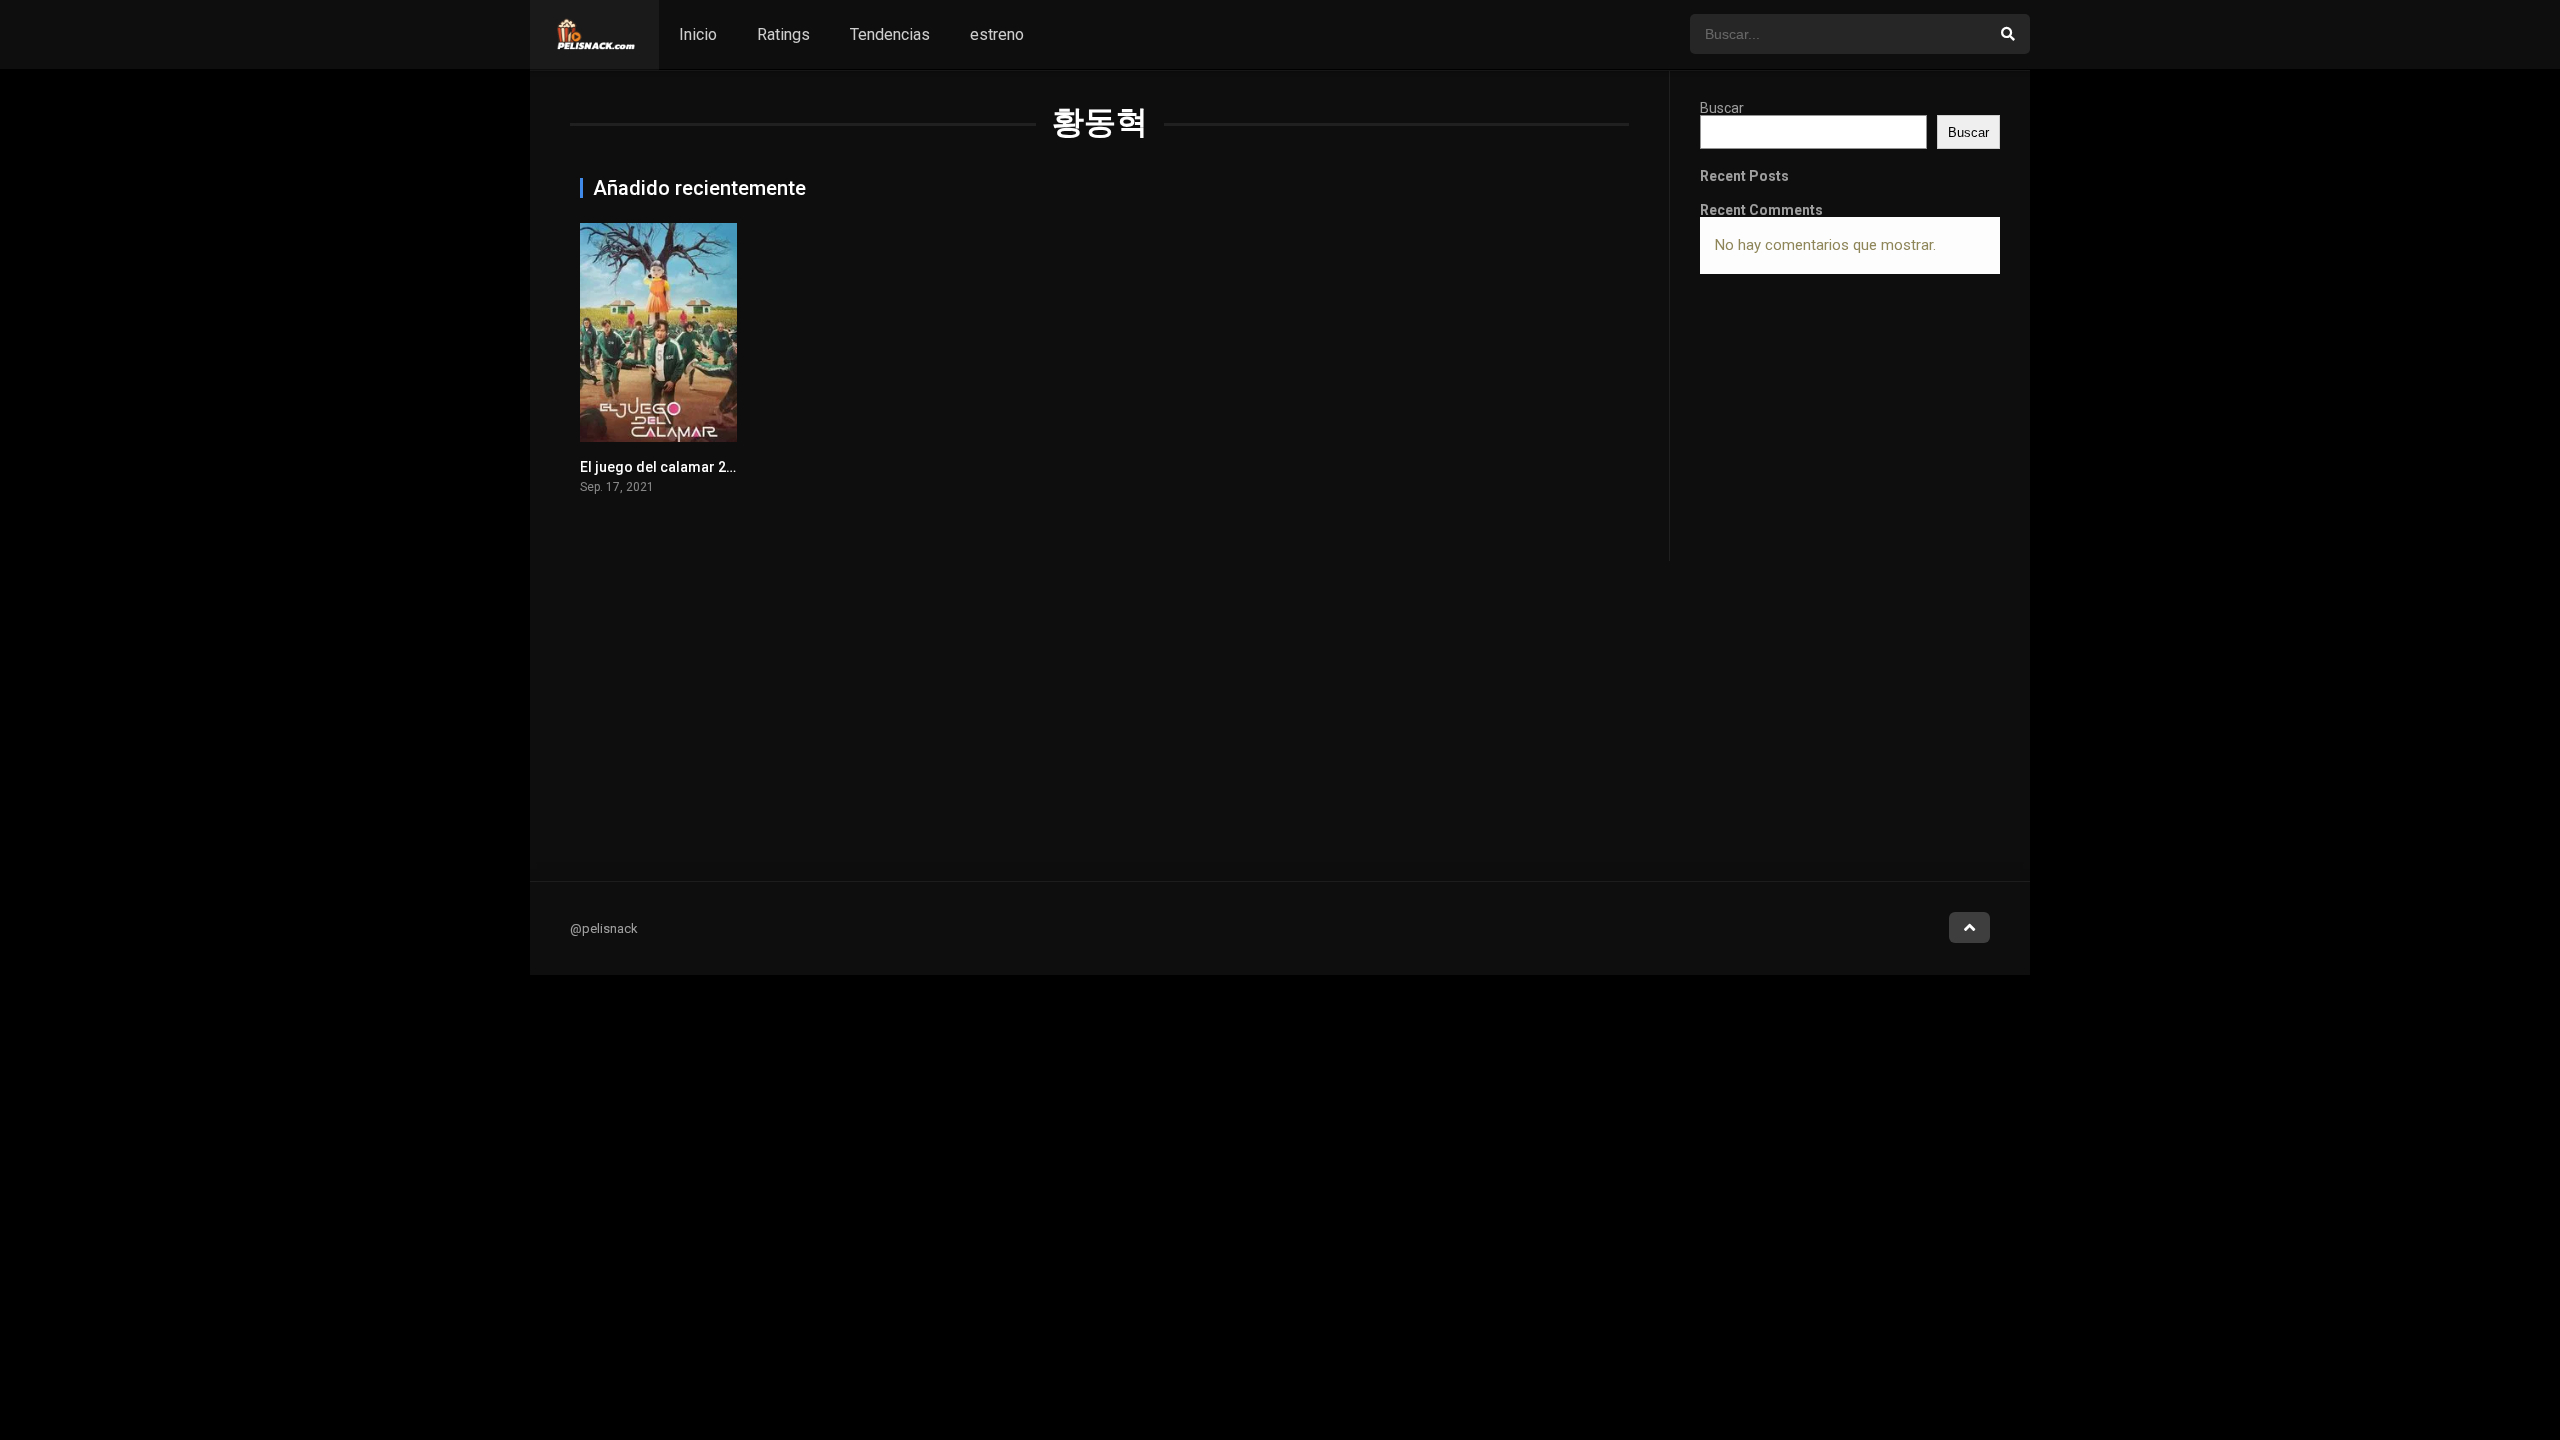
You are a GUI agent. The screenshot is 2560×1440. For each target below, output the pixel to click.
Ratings (783, 34)
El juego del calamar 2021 (665, 467)
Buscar (1722, 108)
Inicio (698, 34)
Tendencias (890, 34)
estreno (997, 34)
